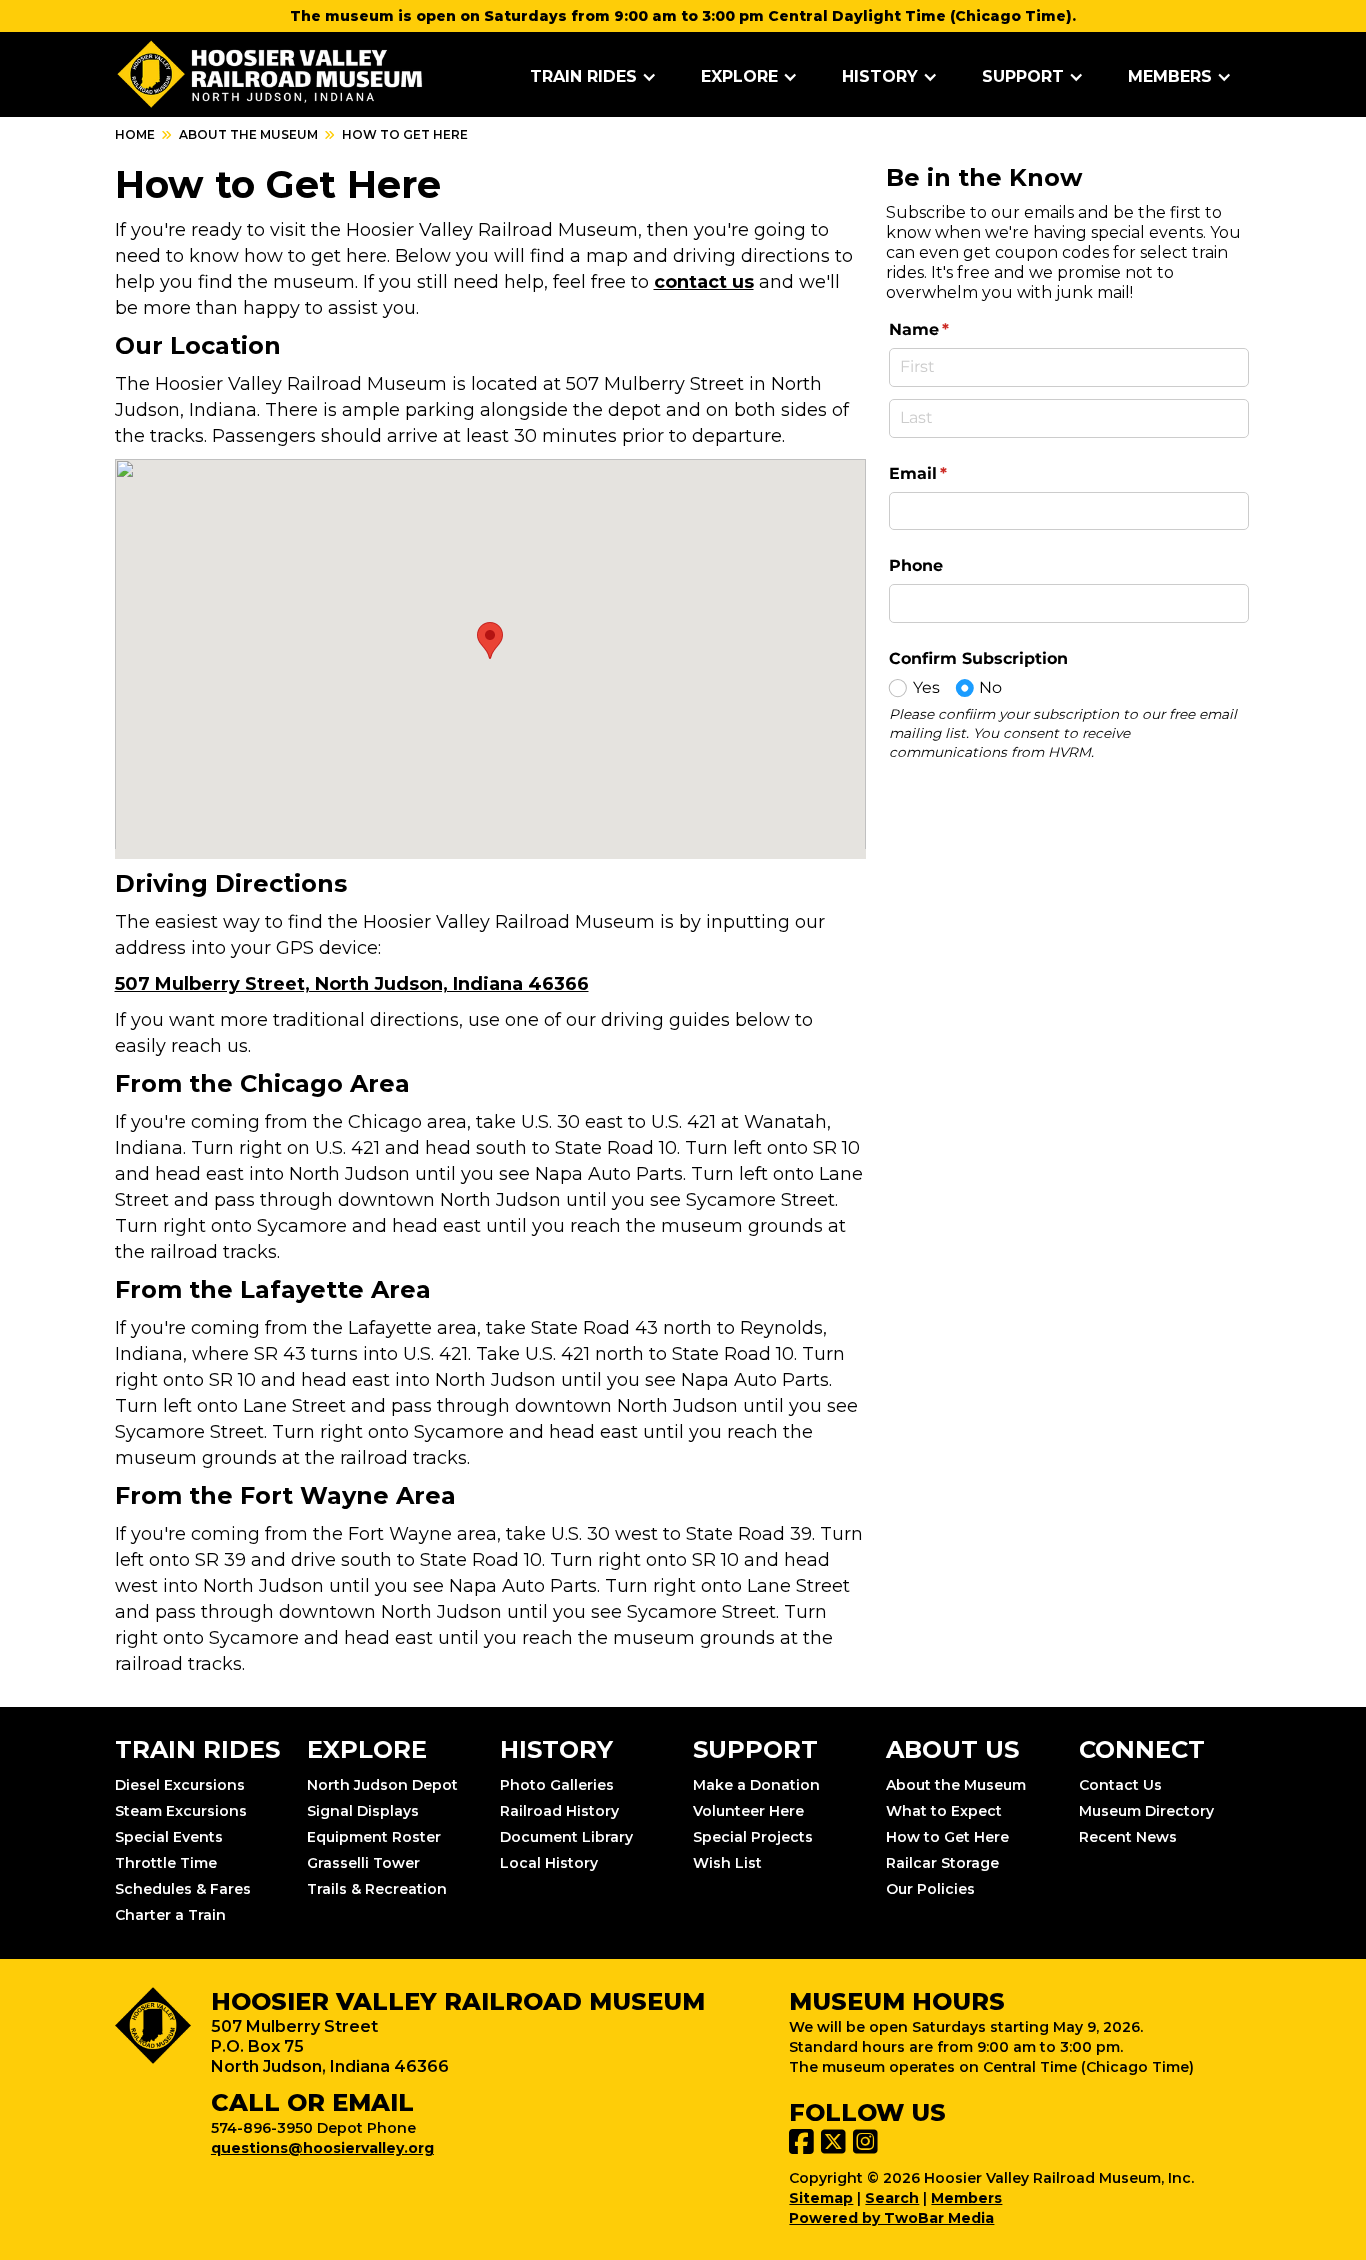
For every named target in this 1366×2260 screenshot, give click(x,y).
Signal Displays (363, 1811)
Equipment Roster (374, 1837)
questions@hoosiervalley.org (322, 2148)
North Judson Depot (382, 1785)
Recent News (1128, 1837)
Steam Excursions (181, 1811)
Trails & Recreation (377, 1889)
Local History (549, 1863)
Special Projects (753, 1837)
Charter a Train (170, 1915)
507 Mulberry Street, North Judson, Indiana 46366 (352, 984)
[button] (593, 77)
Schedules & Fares (183, 1889)
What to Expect (944, 1811)
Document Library (566, 1837)
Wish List (727, 1863)
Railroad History (559, 1811)
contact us (704, 282)
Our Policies (930, 1889)
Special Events (169, 1837)
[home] (270, 74)
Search (892, 2198)
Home (135, 134)
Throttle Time (166, 1863)
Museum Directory (1146, 1811)
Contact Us (1120, 1785)
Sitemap (821, 2198)
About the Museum (248, 134)
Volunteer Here (748, 1811)
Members (966, 2198)
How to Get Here (947, 1837)
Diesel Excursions (180, 1785)
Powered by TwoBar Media (891, 2218)
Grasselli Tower (363, 1863)
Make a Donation (756, 1785)
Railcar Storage (942, 1863)
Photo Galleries (557, 1785)
